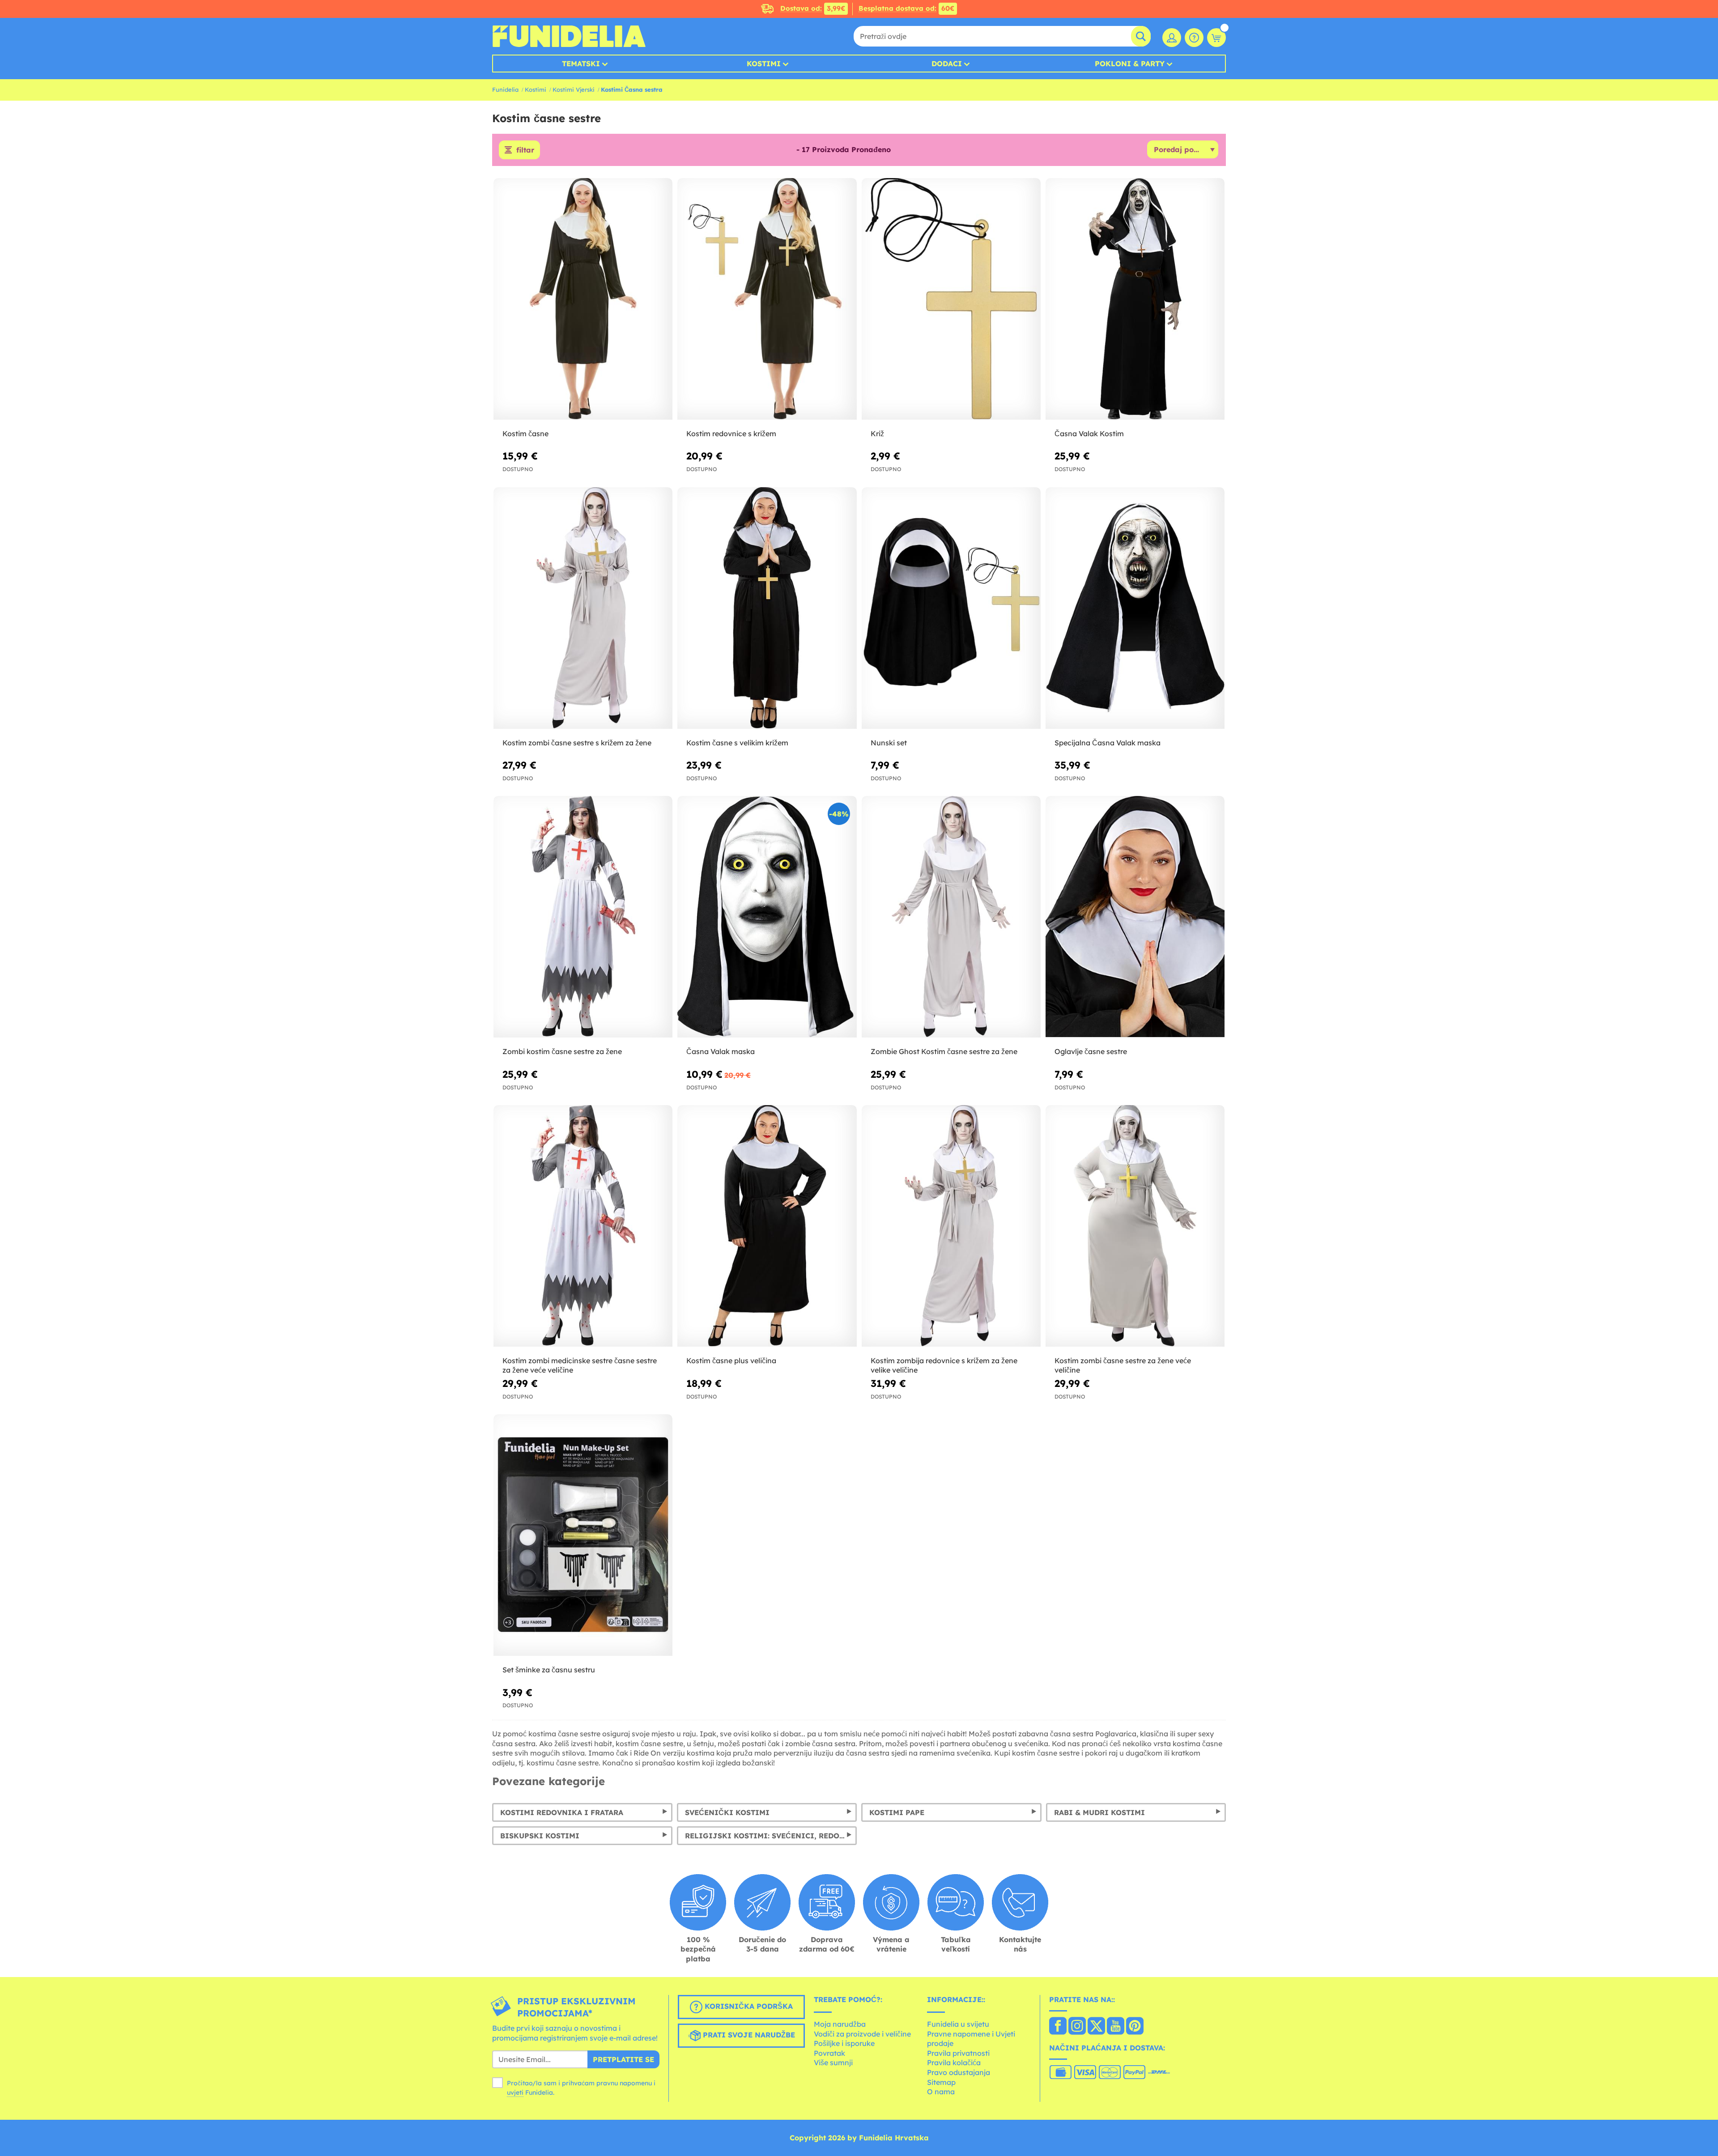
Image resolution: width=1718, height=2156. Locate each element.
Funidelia (505, 89)
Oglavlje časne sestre (1091, 1051)
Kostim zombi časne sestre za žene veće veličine (1123, 1365)
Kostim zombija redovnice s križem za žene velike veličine (944, 1365)
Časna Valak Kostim (1089, 434)
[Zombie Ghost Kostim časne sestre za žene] (951, 917)
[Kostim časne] (583, 299)
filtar (525, 150)
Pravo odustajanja (959, 2072)
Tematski (581, 64)
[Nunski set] (951, 608)
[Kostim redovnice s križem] (767, 299)
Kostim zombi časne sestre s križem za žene (577, 743)
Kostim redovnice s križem (731, 434)
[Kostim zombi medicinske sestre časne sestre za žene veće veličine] (583, 1226)
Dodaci (947, 64)
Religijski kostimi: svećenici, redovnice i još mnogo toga (771, 1836)
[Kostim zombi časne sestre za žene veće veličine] (1135, 1226)
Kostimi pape (897, 1812)
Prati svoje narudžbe (748, 2035)
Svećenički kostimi (727, 1812)
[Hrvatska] (1058, 2027)
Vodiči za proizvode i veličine (862, 2034)
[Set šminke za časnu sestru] (583, 1535)
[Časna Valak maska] (767, 917)
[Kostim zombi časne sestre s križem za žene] (583, 608)
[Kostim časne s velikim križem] (767, 608)
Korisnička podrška (748, 2007)
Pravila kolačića (954, 2062)
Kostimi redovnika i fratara (562, 1812)
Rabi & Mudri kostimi (1099, 1812)
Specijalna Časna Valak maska (1108, 743)
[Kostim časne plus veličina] (767, 1226)
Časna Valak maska (721, 1051)
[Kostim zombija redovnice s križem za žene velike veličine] (951, 1226)
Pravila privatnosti (958, 2053)
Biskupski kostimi (540, 1836)
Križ (877, 434)
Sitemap (941, 2082)
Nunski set (889, 743)
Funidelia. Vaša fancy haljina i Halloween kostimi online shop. (569, 36)
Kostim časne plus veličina (731, 1361)
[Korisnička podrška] (1194, 38)
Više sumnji (833, 2062)
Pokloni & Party (1130, 64)
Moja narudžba (840, 2024)
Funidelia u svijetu (958, 2024)
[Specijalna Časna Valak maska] (1135, 608)
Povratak (829, 2053)
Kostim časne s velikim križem (737, 743)
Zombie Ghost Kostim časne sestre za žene (944, 1051)
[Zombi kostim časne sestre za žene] (583, 917)
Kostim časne (525, 434)
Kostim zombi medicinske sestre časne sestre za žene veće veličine (580, 1365)
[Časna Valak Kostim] (1135, 299)
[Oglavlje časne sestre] (1135, 917)
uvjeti (515, 2092)
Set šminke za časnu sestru (549, 1670)
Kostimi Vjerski (574, 89)
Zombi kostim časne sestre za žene (562, 1051)
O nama (941, 2092)
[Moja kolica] (1216, 38)
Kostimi (764, 64)
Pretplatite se (623, 2059)
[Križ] (951, 299)
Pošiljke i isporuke (844, 2043)
